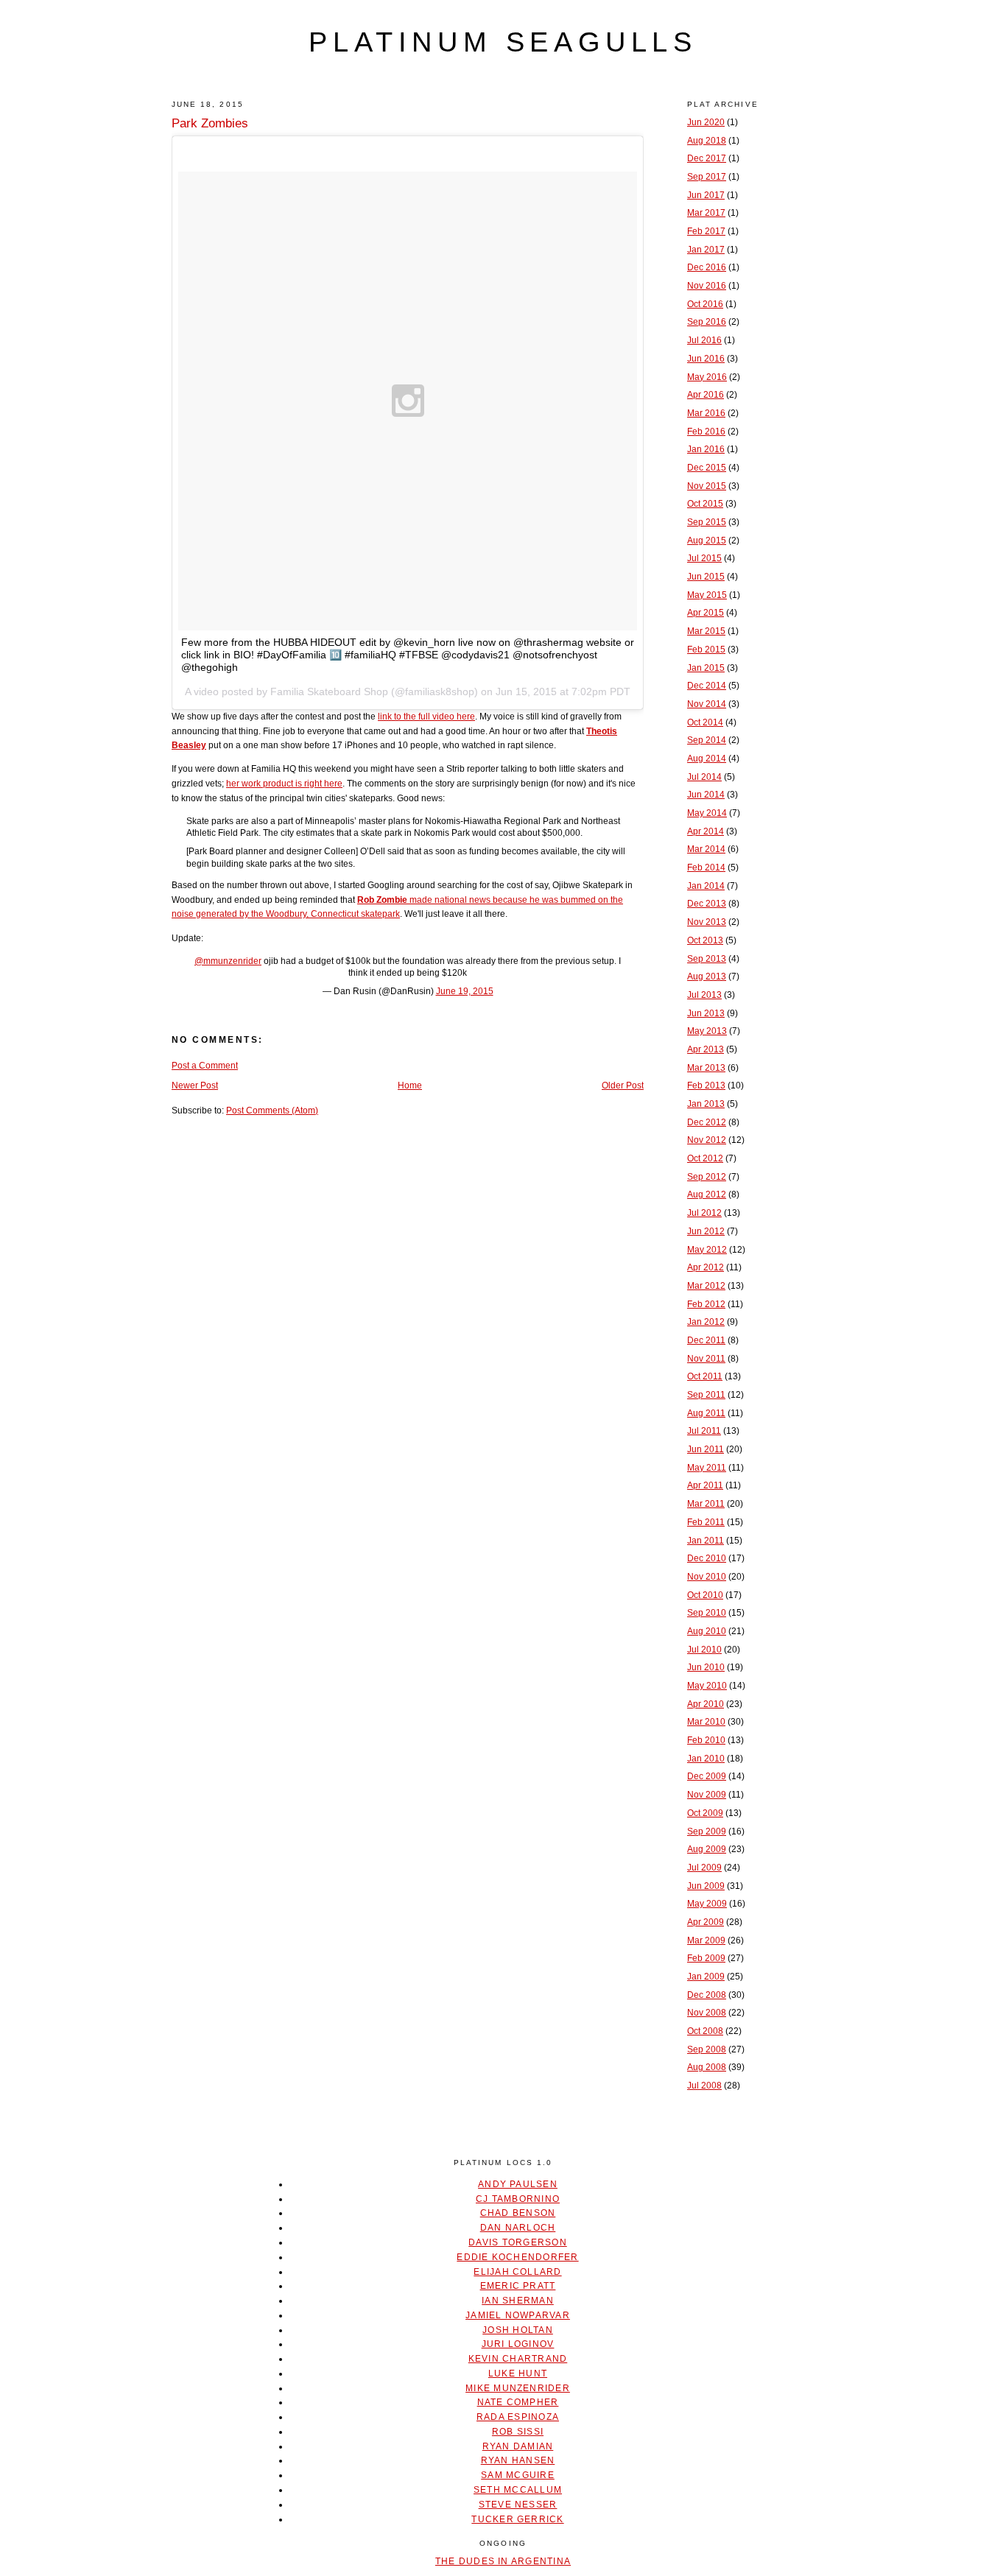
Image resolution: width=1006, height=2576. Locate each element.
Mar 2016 (706, 413)
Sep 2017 (707, 177)
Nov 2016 (707, 286)
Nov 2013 (707, 922)
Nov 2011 (706, 1359)
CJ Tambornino (518, 2199)
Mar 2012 (706, 1286)
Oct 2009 (705, 1813)
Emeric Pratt (518, 2286)
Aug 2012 (707, 1194)
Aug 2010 (707, 1631)
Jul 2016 (704, 340)
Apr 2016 (706, 395)
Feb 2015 (706, 650)
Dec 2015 (707, 468)
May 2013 (707, 1031)
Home (410, 1085)
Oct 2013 (705, 940)
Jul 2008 (704, 2086)
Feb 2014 (706, 868)
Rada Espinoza (518, 2417)
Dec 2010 (707, 1558)
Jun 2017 (706, 195)
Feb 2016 (706, 432)
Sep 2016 (707, 322)
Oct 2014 (705, 722)
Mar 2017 (706, 213)
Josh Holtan (518, 2330)
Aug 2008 (707, 2067)
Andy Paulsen (518, 2184)
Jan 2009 (706, 1977)
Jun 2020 (706, 122)
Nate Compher (518, 2402)
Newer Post (195, 1085)
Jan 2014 (706, 886)
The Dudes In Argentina (503, 2561)
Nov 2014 (707, 704)
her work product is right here (284, 784)
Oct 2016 (705, 304)
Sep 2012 (707, 1177)
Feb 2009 (706, 1958)
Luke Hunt (518, 2373)
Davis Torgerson (518, 2242)
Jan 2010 (706, 1759)
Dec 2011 (706, 1340)
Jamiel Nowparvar (518, 2315)
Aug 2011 (706, 1413)
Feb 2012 (706, 1304)
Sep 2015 (707, 522)
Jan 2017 (706, 250)
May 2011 (707, 1468)
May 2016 (707, 377)
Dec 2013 (707, 904)
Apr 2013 (706, 1049)
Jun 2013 (706, 1013)
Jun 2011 (706, 1449)
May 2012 (707, 1250)
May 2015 (707, 595)
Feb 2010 (706, 1740)
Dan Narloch (518, 2228)
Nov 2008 (707, 2013)
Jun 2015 (706, 577)
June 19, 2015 (465, 991)
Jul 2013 (704, 995)
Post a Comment (205, 1066)
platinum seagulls (503, 42)
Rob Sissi (518, 2432)
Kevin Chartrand (518, 2359)
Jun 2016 (706, 359)
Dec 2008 (707, 1995)
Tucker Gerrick (517, 2519)
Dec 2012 (707, 1122)
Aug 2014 (707, 759)
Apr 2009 (706, 1922)
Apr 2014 (706, 831)
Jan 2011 (706, 1541)
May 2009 (707, 1904)
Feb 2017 (706, 231)
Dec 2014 (707, 686)
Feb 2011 (706, 1522)
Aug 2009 (707, 1849)
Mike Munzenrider (518, 2388)
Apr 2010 (706, 1704)
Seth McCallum (518, 2490)
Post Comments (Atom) (272, 1111)
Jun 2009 (706, 1886)
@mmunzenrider (228, 961)
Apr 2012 (706, 1267)
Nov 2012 (707, 1140)
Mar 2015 (706, 631)
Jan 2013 (706, 1104)
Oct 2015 (705, 504)
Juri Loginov (518, 2344)
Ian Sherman (518, 2301)
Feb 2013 (706, 1085)
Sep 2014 (707, 740)
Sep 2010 (707, 1613)
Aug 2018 (707, 141)
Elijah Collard (517, 2272)
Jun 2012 (706, 1231)
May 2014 (707, 813)
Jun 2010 (706, 1667)
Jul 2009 (704, 1868)
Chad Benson (518, 2213)
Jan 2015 (706, 668)
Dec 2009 (707, 1776)
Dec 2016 (707, 267)
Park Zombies (210, 123)
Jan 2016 (706, 449)
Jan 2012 (706, 1322)
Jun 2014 (706, 795)
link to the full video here (426, 717)
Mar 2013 (706, 1068)
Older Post (623, 1085)
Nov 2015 (707, 486)
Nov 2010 (707, 1577)
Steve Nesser (518, 2505)
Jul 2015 (704, 558)
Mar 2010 (706, 1722)
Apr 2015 (706, 613)
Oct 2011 (705, 1376)
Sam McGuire (518, 2475)
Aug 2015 (707, 541)
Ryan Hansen (518, 2460)
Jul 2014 (704, 777)
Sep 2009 (707, 1831)
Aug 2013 (707, 976)
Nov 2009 (707, 1795)
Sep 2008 (707, 2049)
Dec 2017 (707, 158)
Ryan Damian (518, 2446)
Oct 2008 (705, 2031)
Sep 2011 (706, 1395)
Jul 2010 (704, 1650)
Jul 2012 (704, 1213)
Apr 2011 (705, 1485)
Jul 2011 (704, 1431)
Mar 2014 (706, 849)
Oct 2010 (705, 1595)
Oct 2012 (705, 1158)
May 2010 (707, 1686)
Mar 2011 (706, 1504)
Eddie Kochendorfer (517, 2257)
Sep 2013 (707, 959)
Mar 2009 (706, 1940)
